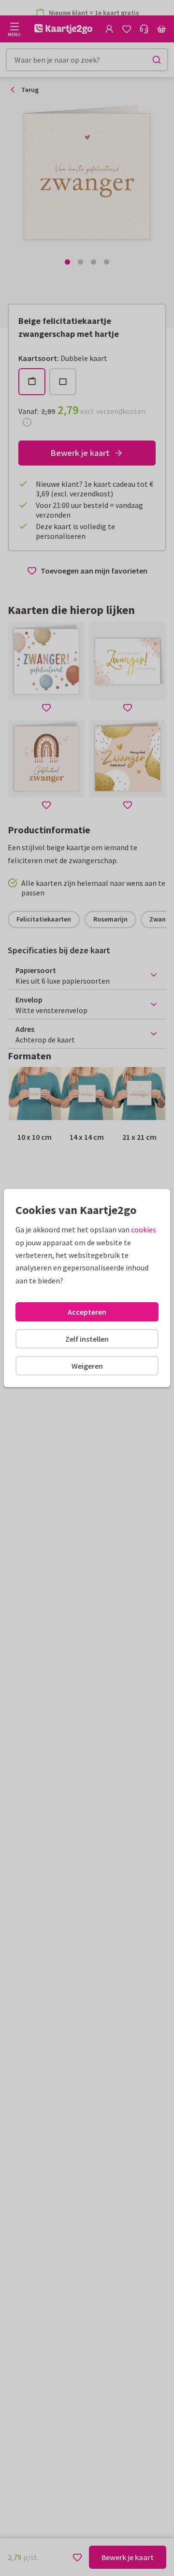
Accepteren (87, 1312)
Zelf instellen (87, 1339)
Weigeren (87, 1366)
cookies (144, 1229)
